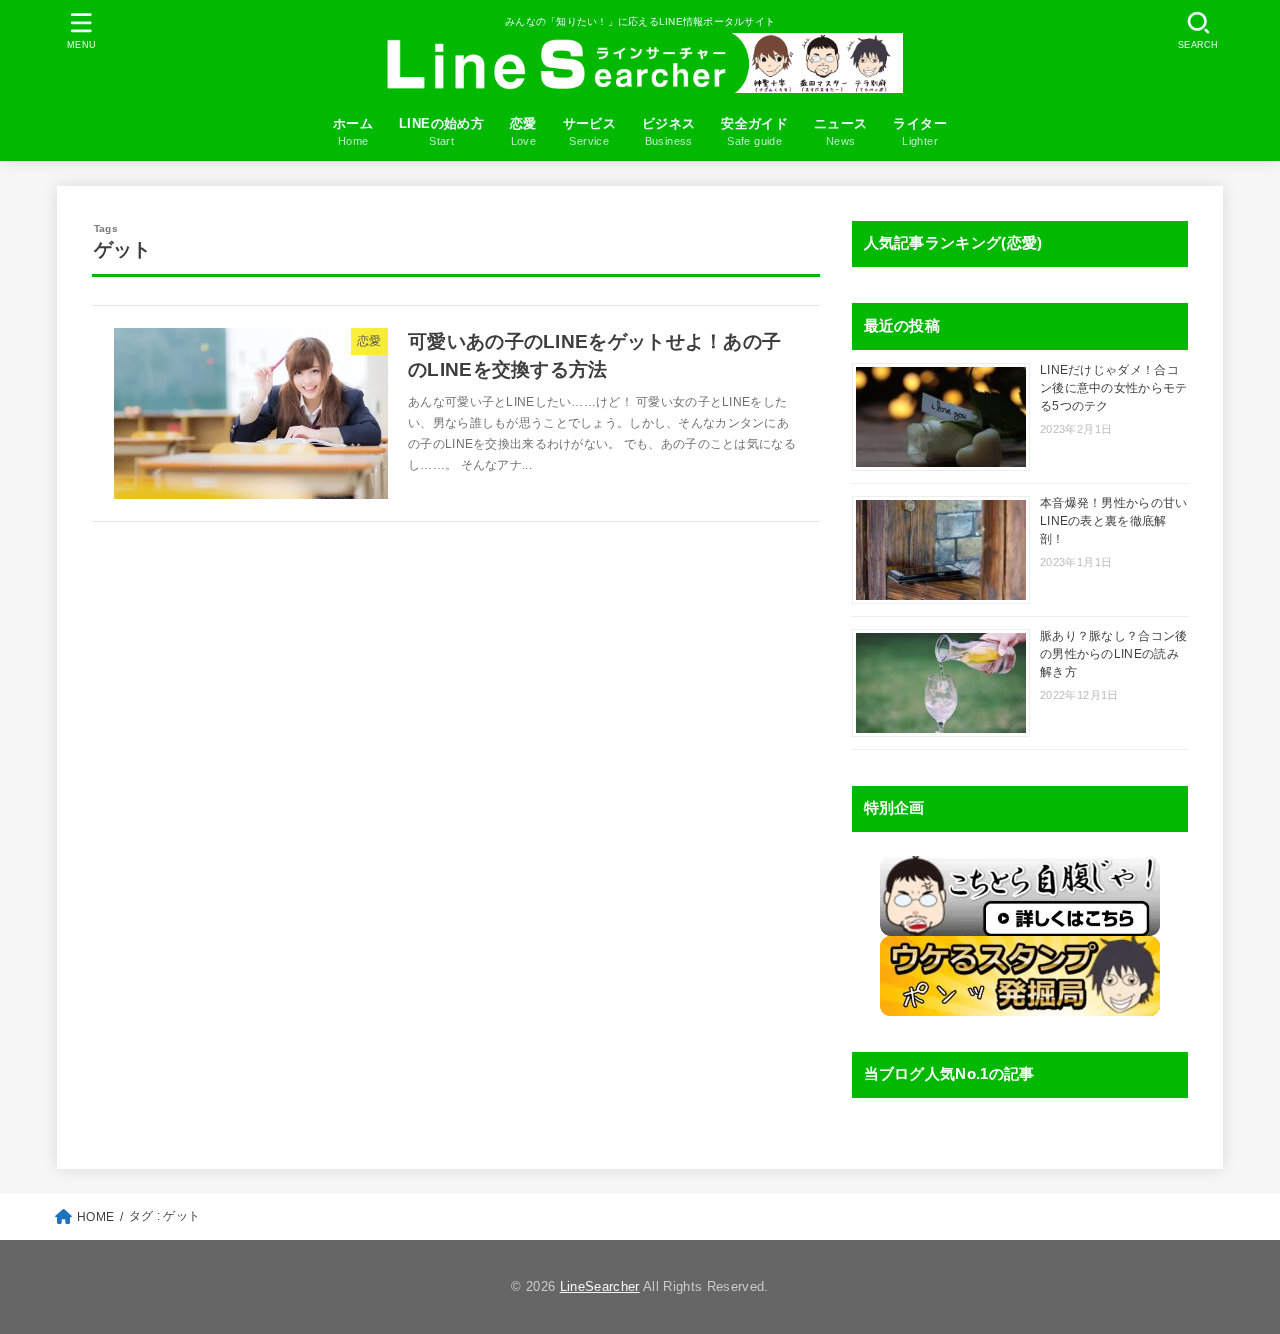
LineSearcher (600, 1286)
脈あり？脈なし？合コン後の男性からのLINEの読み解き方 (1114, 654)
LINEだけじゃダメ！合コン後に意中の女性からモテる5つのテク (1114, 388)
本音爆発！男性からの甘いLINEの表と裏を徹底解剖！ (1114, 521)
